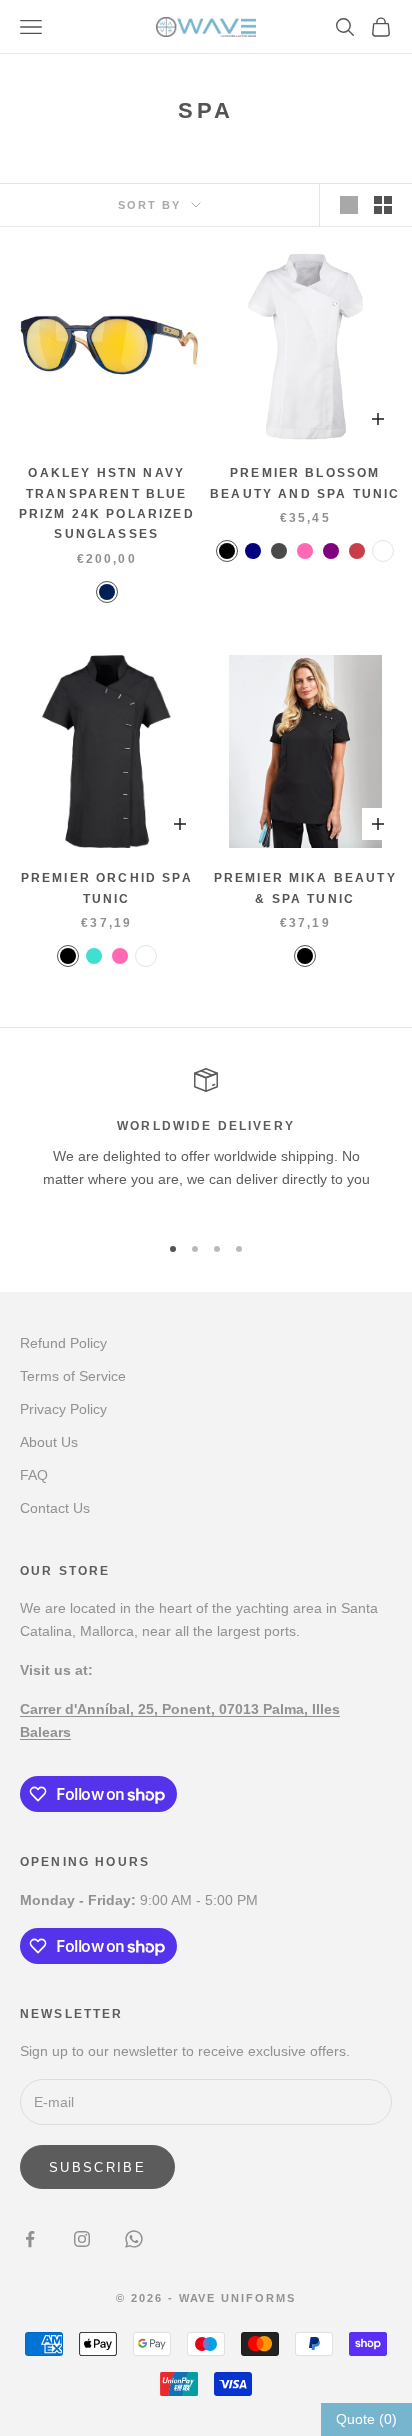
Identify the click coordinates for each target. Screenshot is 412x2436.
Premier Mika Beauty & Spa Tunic (305, 888)
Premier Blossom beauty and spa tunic (305, 483)
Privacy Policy (63, 1409)
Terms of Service (73, 1376)
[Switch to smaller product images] (383, 205)
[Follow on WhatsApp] (134, 2239)
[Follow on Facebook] (30, 2239)
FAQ (34, 1475)
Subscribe (97, 2167)
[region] (206, 1141)
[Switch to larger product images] (349, 205)
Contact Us (55, 1508)
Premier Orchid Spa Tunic (107, 888)
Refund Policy (63, 1343)
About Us (49, 1442)
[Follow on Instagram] (82, 2239)
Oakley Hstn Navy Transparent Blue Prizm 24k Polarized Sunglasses (107, 503)
